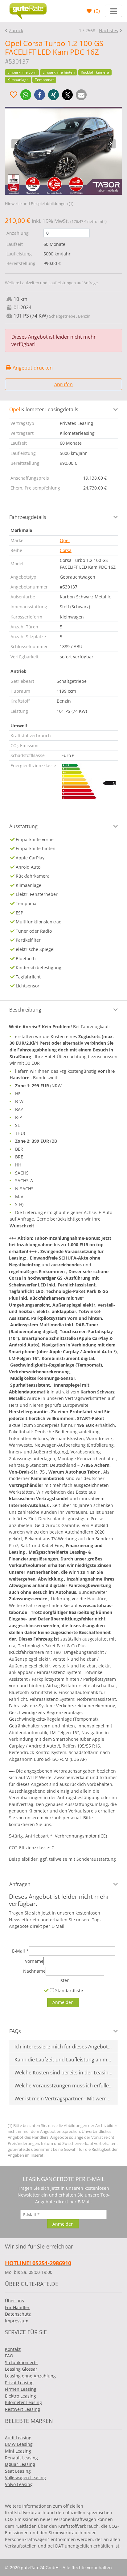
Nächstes (109, 30)
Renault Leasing (21, 2458)
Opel (65, 540)
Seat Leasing (18, 2471)
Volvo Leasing (19, 2484)
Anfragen (20, 1884)
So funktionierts (21, 2362)
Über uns (14, 2301)
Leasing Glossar (21, 2369)
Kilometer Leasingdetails (44, 409)
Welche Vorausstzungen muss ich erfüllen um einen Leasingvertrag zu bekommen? (64, 2086)
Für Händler (17, 2307)
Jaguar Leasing (20, 2464)
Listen (63, 1980)
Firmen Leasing (21, 2389)
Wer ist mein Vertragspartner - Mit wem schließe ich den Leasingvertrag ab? (64, 2099)
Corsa (66, 550)
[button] (26, 95)
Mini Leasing (18, 2451)
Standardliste (68, 1990)
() (96, 11)
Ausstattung (23, 826)
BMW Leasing (19, 2444)
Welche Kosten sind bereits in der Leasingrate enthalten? (64, 2073)
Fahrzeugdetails (28, 517)
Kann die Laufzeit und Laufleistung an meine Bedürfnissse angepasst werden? (64, 2060)
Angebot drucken (32, 368)
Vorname (34, 1961)
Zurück (16, 30)
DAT (59, 2546)
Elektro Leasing (20, 2396)
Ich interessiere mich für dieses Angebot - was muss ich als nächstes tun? (64, 2047)
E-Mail (20, 1951)
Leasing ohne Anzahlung (30, 2376)
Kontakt (13, 2349)
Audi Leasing (18, 2438)
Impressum (17, 2321)
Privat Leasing (19, 2383)
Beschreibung (25, 1010)
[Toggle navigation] (113, 11)
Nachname (34, 1971)
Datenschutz (18, 2314)
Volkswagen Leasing (25, 2478)
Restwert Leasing (23, 2409)
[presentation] (16, 144)
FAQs (15, 2031)
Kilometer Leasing (23, 2402)
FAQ (9, 2356)
